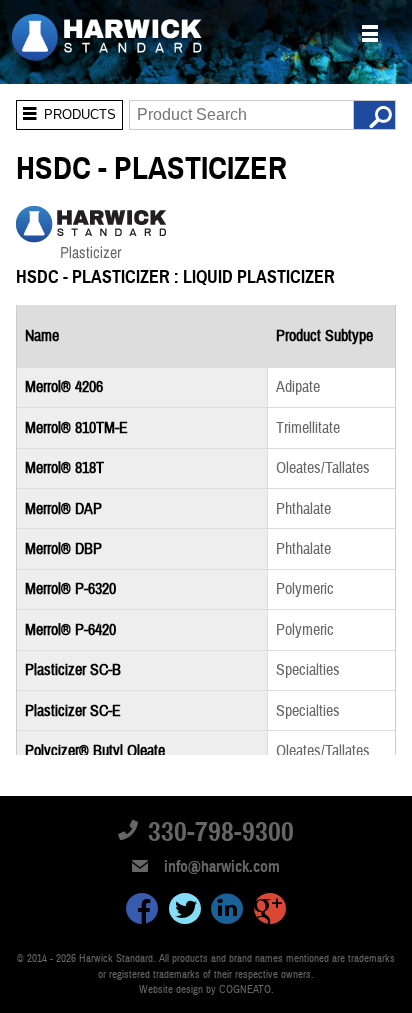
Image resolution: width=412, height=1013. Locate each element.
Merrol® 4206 (64, 387)
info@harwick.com (222, 867)
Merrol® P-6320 (70, 589)
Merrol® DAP (63, 509)
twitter (185, 912)
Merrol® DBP (63, 549)
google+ (270, 912)
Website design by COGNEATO (205, 989)
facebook (142, 912)
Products (66, 111)
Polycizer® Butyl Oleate (95, 751)
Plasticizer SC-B (73, 670)
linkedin (227, 912)
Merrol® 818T (64, 468)
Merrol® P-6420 (70, 630)
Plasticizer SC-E (73, 711)
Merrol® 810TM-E (76, 428)
